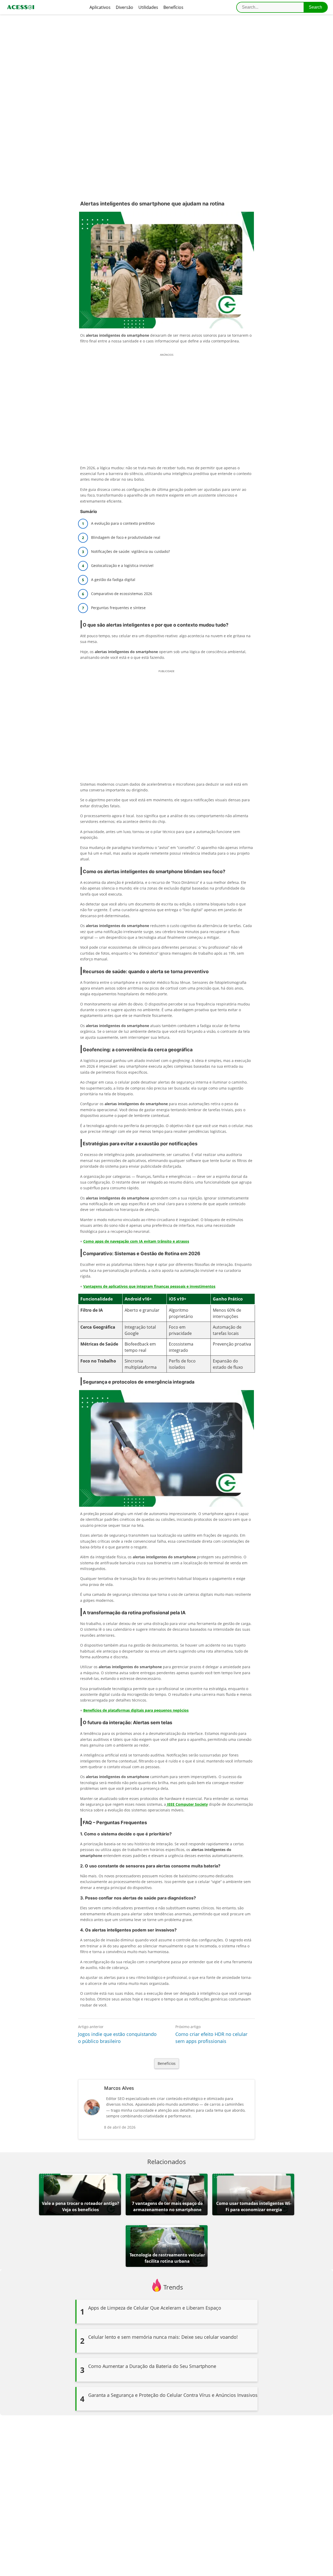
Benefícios (173, 7)
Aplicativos (100, 7)
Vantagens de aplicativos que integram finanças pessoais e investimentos (149, 1286)
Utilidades (148, 7)
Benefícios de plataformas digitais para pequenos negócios (136, 1710)
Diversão (124, 7)
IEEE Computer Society (187, 1804)
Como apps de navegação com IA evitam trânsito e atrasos (136, 1241)
